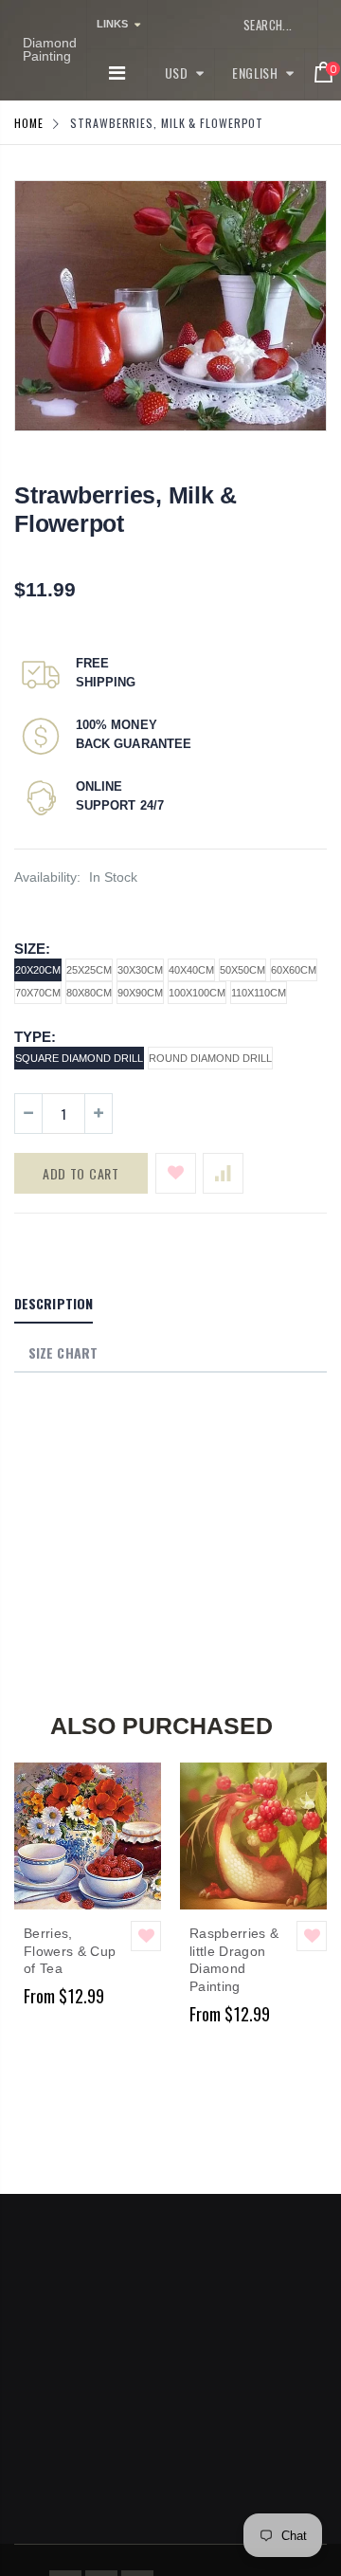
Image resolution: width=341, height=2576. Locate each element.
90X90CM (140, 993)
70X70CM (38, 993)
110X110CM (259, 993)
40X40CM (191, 970)
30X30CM (140, 970)
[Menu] (117, 73)
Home (29, 123)
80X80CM (89, 993)
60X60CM (294, 970)
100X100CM (197, 993)
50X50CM (242, 970)
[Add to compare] (223, 1173)
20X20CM (38, 970)
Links (112, 24)
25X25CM (89, 970)
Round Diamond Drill (210, 1058)
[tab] (54, 1305)
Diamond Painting (50, 49)
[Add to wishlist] (176, 1173)
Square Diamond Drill (79, 1058)
